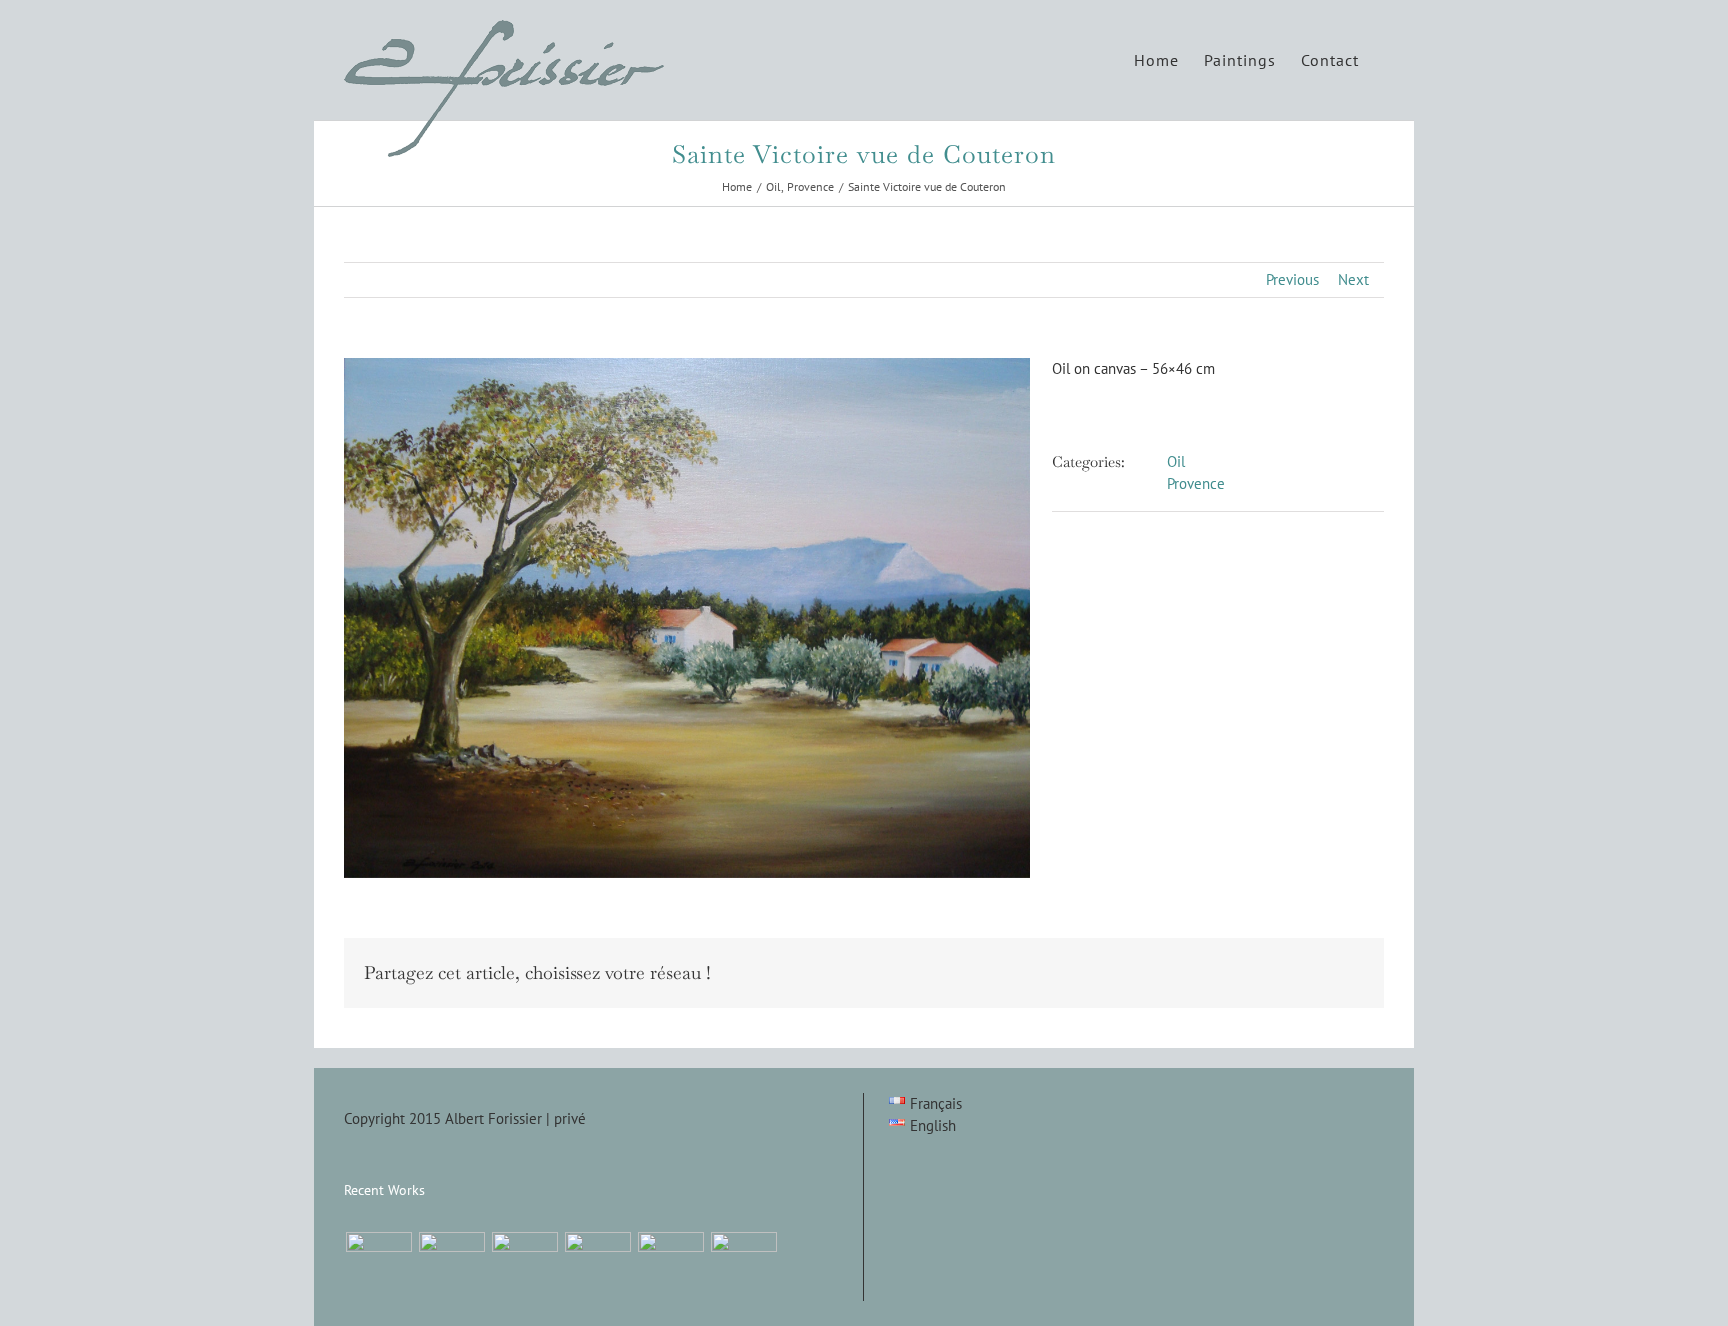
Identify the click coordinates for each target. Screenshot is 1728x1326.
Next (1353, 279)
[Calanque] (743, 1265)
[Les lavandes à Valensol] (597, 1265)
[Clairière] (524, 1265)
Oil (1176, 461)
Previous (1292, 279)
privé (570, 1118)
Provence (1196, 483)
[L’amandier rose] (670, 1265)
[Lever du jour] (451, 1265)
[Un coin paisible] (378, 1265)
